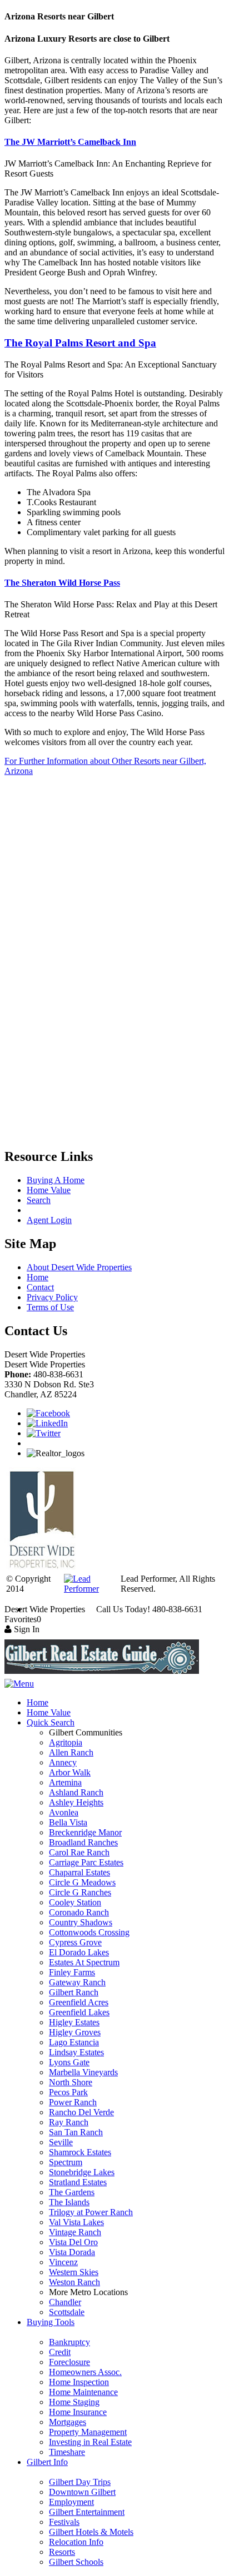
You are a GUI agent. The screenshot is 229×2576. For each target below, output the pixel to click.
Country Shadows (81, 1922)
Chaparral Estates (79, 1872)
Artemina (65, 1782)
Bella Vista (68, 1822)
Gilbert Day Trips (80, 2482)
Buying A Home (56, 1180)
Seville (61, 2142)
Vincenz (63, 2262)
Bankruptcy (69, 2342)
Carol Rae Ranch (79, 1852)
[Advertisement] (114, 841)
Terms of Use (50, 1307)
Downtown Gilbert (82, 2492)
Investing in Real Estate (90, 2442)
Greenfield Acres (79, 2002)
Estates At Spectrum (84, 1962)
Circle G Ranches (80, 1892)
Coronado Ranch (79, 1912)
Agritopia (66, 1742)
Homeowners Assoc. (85, 2372)
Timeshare (67, 2452)
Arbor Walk (70, 1772)
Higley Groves (75, 2032)
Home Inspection (79, 2382)
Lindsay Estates (76, 2052)
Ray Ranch (69, 2122)
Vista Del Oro (73, 2242)
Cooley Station (75, 1902)
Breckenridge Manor (85, 1832)
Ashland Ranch (76, 1792)
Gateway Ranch (77, 1982)
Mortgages (68, 2422)
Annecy (63, 1762)
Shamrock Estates (80, 2152)
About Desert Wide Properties (79, 1267)
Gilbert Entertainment (87, 2512)
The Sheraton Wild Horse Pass (62, 583)
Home (38, 1277)
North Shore (71, 2082)
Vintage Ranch (75, 2232)
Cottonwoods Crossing (89, 1932)
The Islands (69, 2202)
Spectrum (66, 2162)
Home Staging (74, 2402)
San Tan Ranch (76, 2132)
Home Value (49, 1190)
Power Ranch (73, 2102)
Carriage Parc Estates (86, 1862)
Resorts (62, 2552)
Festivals (64, 2522)
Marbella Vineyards (83, 2072)
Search (39, 1200)
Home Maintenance (83, 2392)
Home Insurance (78, 2412)
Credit (60, 2352)
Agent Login (49, 1220)
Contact (40, 1287)
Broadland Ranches (83, 1842)
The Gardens (72, 2192)
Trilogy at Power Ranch (91, 2212)
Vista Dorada (72, 2252)
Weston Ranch (74, 2282)
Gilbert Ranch (74, 1992)
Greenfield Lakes (79, 2012)
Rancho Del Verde (81, 2112)
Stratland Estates (78, 2182)
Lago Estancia (74, 2042)
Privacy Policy (52, 1297)
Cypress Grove (75, 1942)
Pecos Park (68, 2092)
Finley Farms (72, 1972)
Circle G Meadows (82, 1882)
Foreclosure (69, 2362)
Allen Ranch (71, 1752)
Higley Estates (74, 2022)
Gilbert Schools (76, 2562)
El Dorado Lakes (79, 1952)
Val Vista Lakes (76, 2222)
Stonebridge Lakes (82, 2172)
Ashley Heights (76, 1802)
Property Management (88, 2432)
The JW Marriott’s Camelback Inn (70, 142)
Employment (71, 2502)
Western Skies (74, 2272)
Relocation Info (76, 2542)
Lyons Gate (69, 2062)
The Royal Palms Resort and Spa (80, 343)
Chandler (65, 2302)
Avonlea (64, 1812)
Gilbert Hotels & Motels (91, 2532)
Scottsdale (67, 2312)
